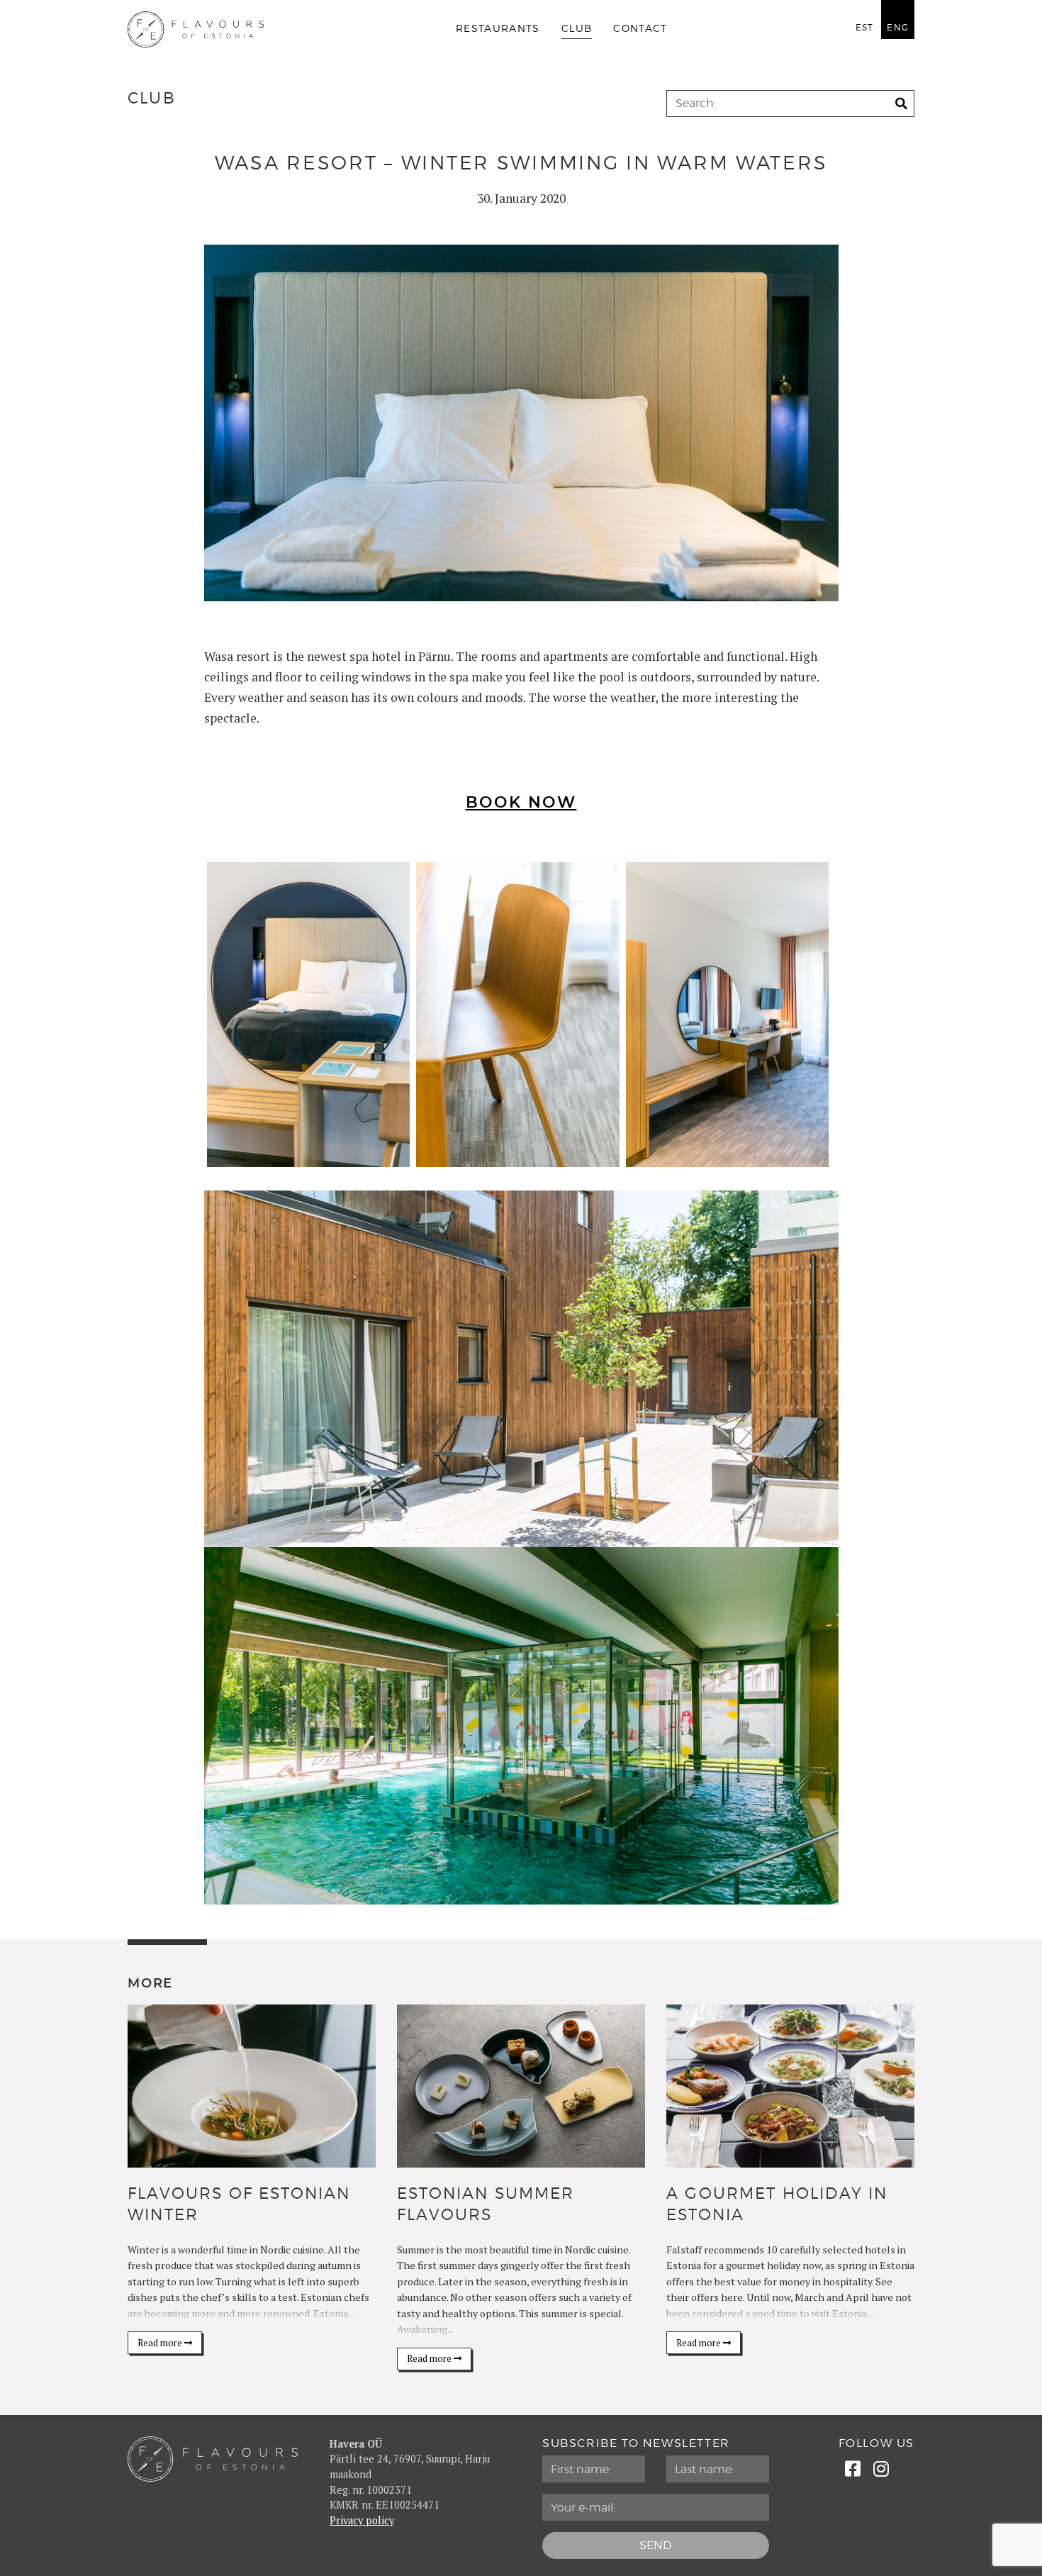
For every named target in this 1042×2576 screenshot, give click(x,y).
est (865, 28)
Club (577, 29)
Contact (640, 29)
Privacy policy (362, 2520)
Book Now (521, 803)
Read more (161, 2343)
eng (898, 28)
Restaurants (498, 29)
